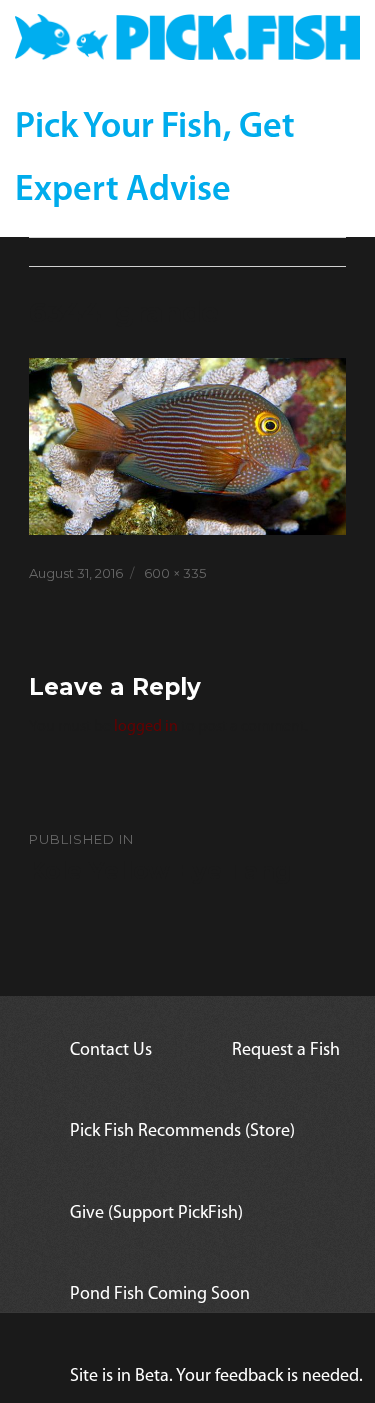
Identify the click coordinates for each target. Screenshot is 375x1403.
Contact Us (111, 1051)
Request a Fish (286, 1051)
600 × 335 (175, 573)
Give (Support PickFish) (156, 1214)
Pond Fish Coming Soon (160, 1295)
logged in (146, 727)
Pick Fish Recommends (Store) (182, 1132)
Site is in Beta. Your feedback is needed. (216, 1377)
